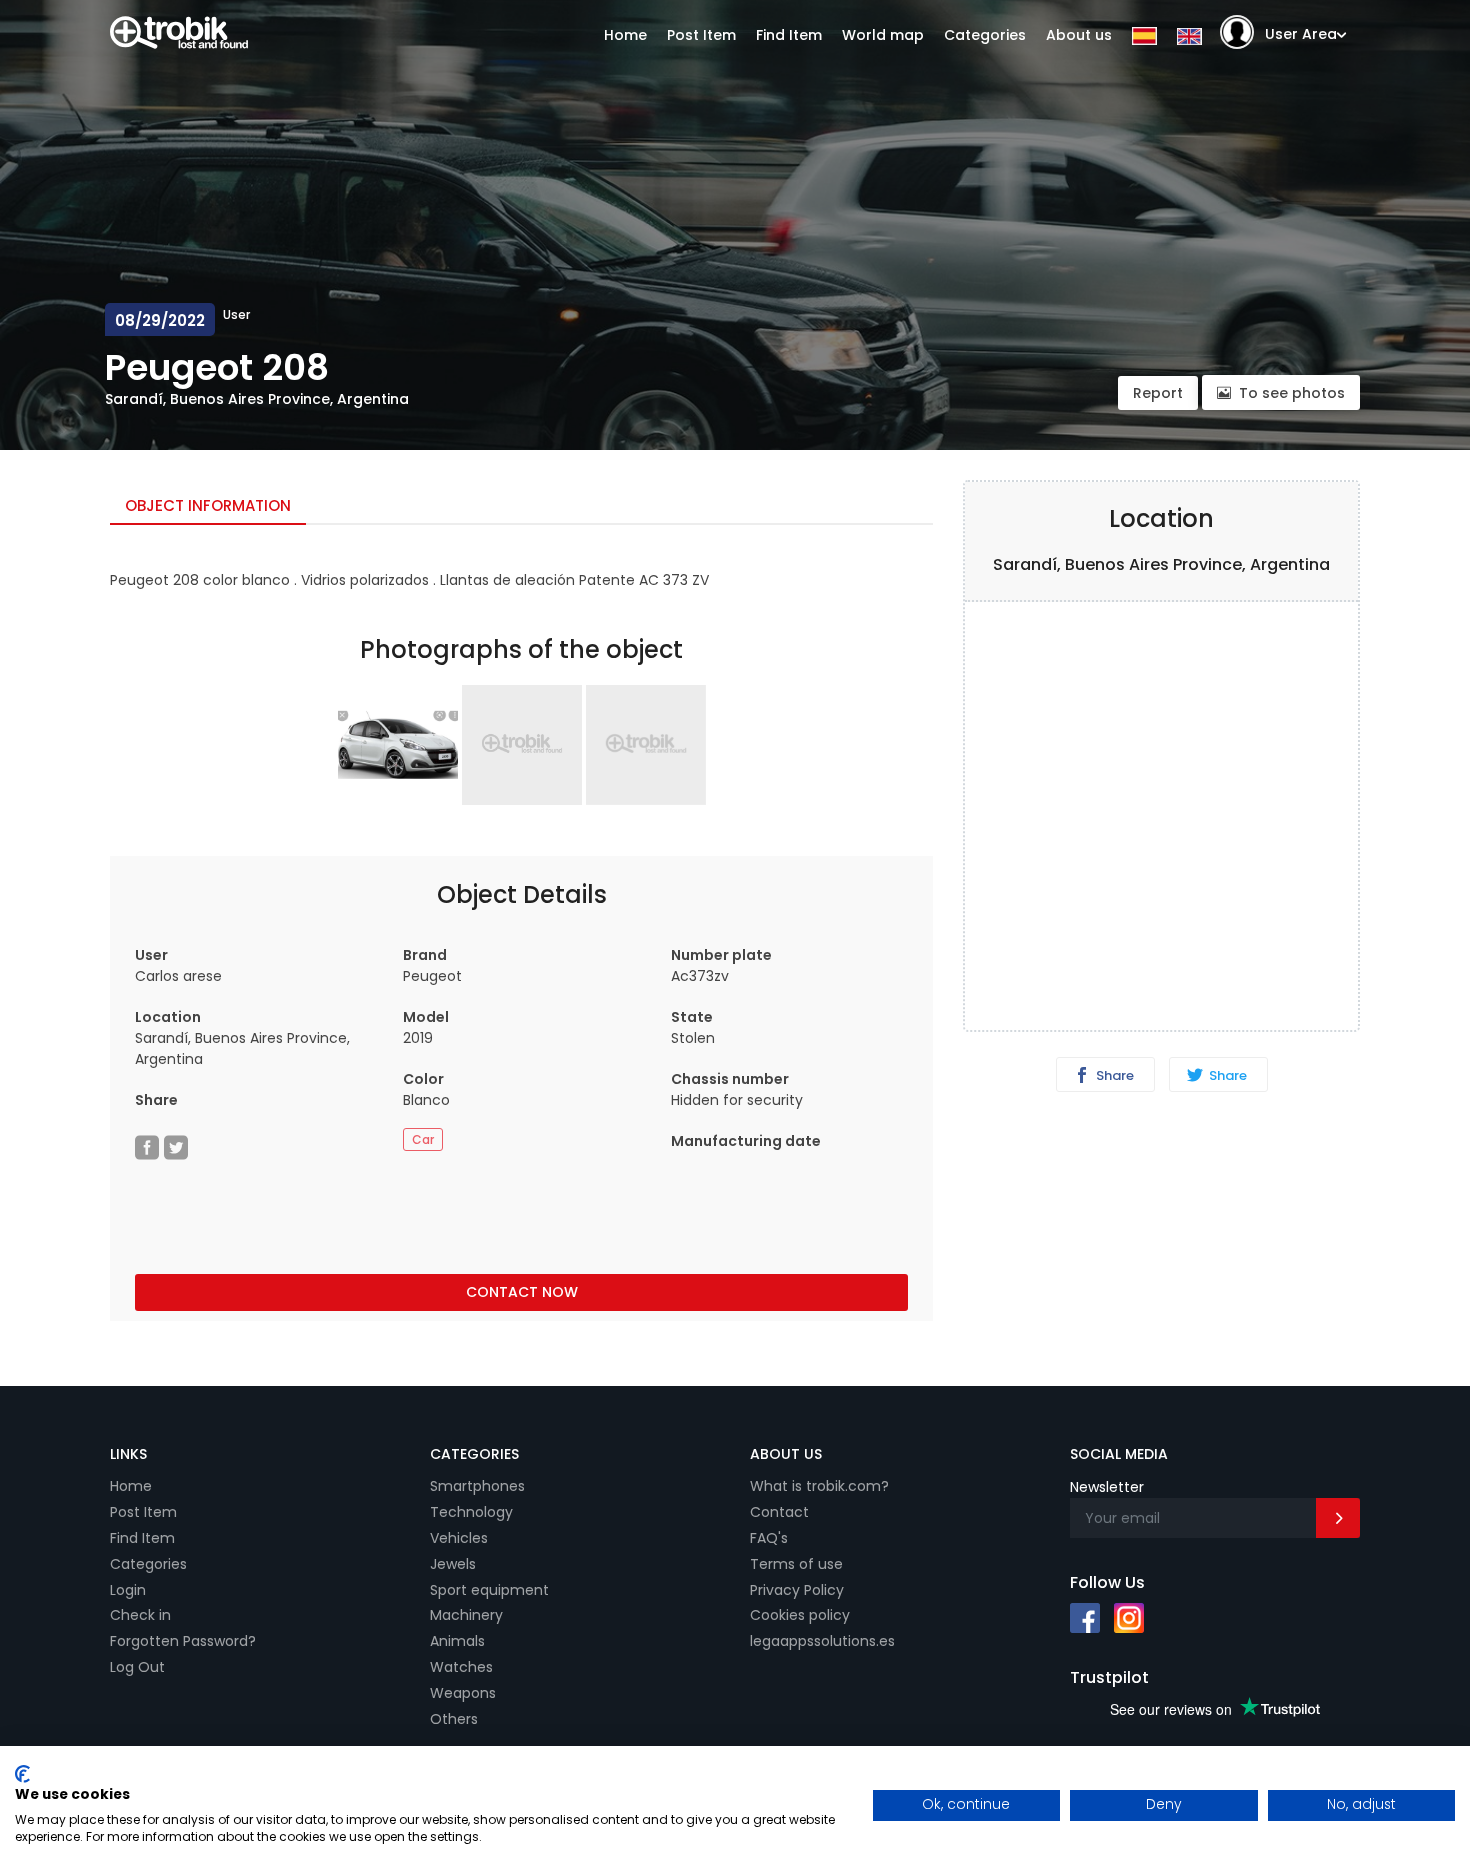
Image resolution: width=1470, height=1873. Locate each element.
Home (625, 35)
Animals (457, 1641)
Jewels (453, 1564)
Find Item (789, 35)
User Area (1301, 34)
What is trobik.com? (819, 1486)
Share (1113, 1075)
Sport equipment (489, 1590)
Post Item (701, 35)
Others (454, 1719)
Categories (985, 35)
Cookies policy (800, 1615)
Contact (779, 1512)
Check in (140, 1615)
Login (128, 1590)
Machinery (466, 1615)
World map (883, 35)
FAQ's (769, 1538)
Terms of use (796, 1564)
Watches (461, 1667)
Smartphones (477, 1486)
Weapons (463, 1693)
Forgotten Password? (183, 1641)
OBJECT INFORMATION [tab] (208, 505)
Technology (471, 1512)
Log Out (137, 1667)
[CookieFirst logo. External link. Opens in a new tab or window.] (22, 1774)
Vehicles (459, 1538)
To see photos (1292, 393)
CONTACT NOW (522, 1292)
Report (1158, 393)
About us (1079, 35)
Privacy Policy (797, 1590)
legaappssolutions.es (822, 1641)
